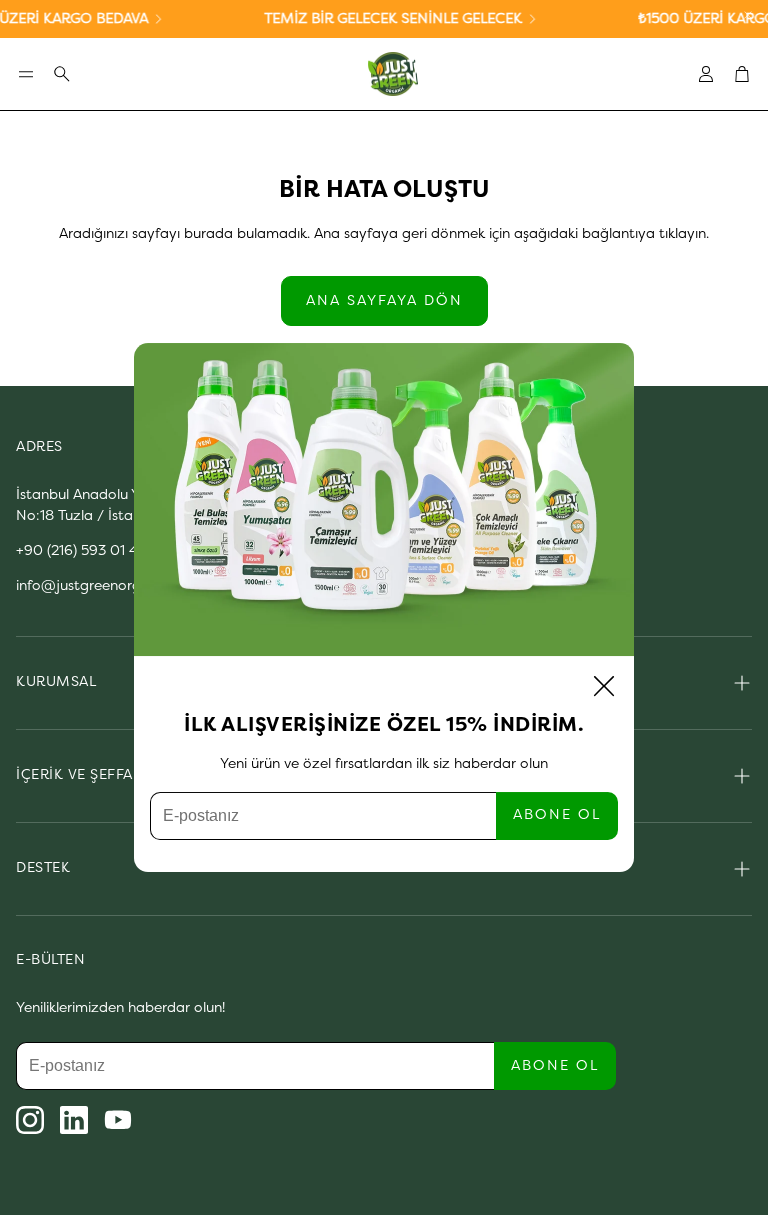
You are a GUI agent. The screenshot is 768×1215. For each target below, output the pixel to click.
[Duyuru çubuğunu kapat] (748, 15)
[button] (26, 74)
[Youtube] (118, 1120)
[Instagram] (30, 1120)
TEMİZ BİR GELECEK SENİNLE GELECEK (383, 19)
